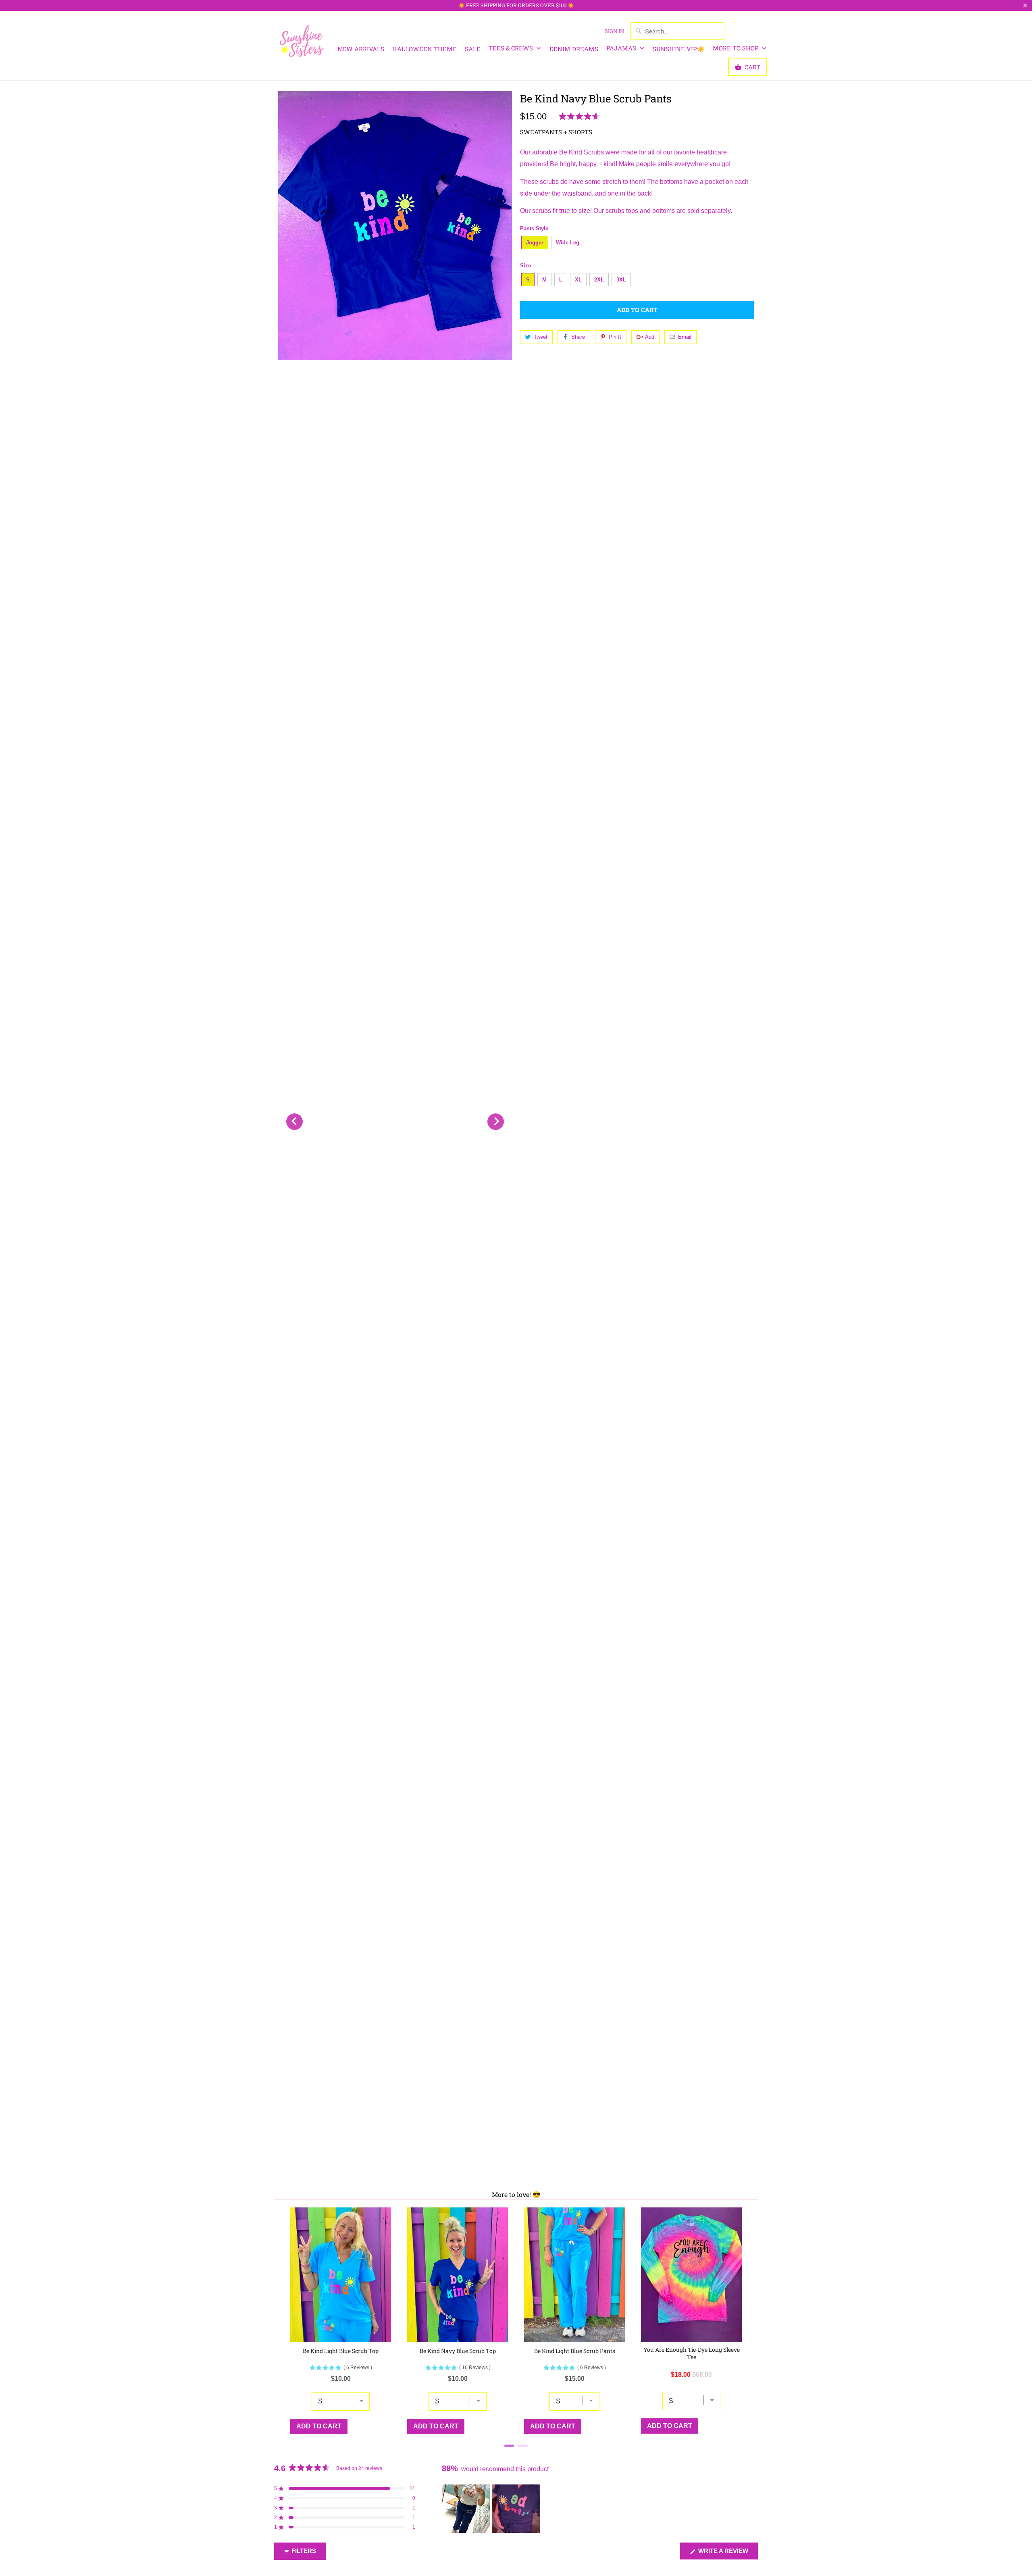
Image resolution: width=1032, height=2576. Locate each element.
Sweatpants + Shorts (556, 132)
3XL (621, 280)
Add (650, 337)
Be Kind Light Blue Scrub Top (341, 2351)
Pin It (615, 337)
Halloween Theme (424, 49)
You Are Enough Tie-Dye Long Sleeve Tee (692, 2353)
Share (578, 337)
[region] (492, 2509)
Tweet (541, 337)
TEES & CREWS (512, 48)
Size (525, 266)
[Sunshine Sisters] (302, 40)
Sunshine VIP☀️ (679, 49)
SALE (473, 49)
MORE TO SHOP (737, 48)
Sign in (614, 31)
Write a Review (727, 2553)
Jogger (535, 243)
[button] (581, 117)
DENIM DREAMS (574, 49)
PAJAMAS (622, 48)
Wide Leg (568, 243)
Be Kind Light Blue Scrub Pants (575, 2351)
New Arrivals (361, 49)
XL (578, 280)
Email (685, 337)
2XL (599, 280)
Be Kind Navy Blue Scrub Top (458, 2351)
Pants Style (534, 228)
